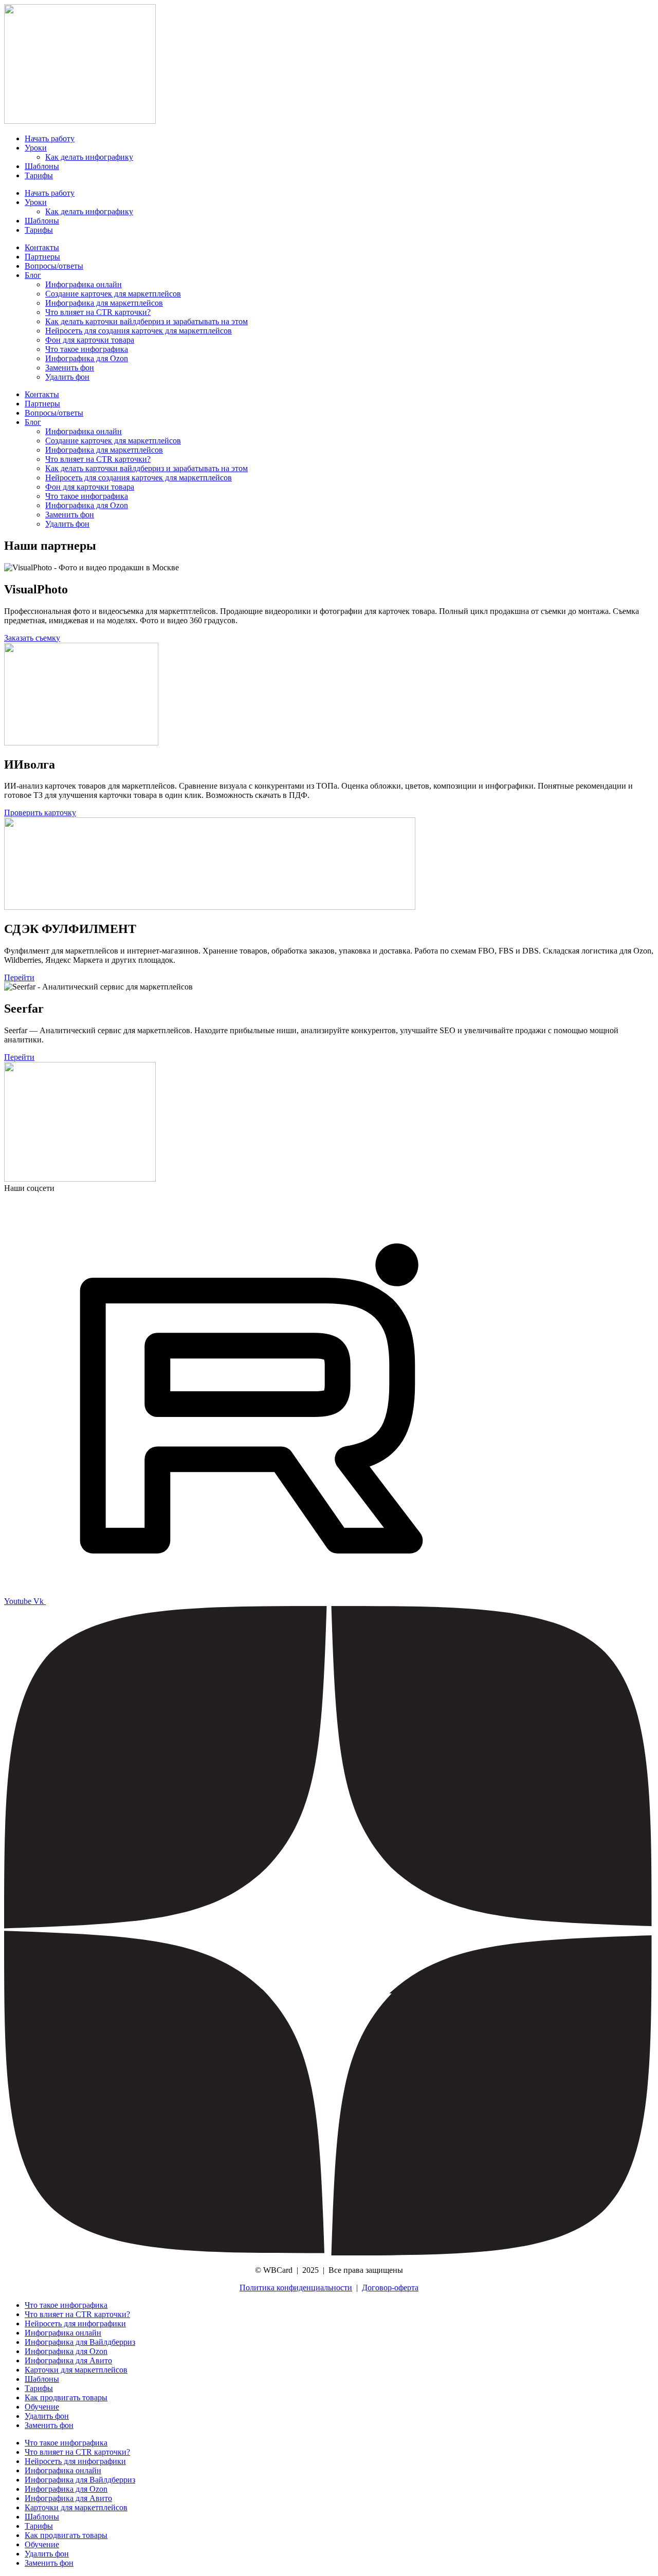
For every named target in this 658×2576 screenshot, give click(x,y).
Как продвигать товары (66, 2397)
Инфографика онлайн (84, 284)
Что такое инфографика (87, 349)
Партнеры (42, 257)
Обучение (42, 2407)
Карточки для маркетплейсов (76, 2370)
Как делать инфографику (89, 157)
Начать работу (50, 138)
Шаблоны (42, 166)
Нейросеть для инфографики (75, 2323)
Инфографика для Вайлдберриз (80, 2342)
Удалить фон (67, 377)
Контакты (42, 247)
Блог (33, 275)
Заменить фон (70, 368)
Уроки (36, 148)
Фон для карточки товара (90, 340)
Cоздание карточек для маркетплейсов (113, 294)
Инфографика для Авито (68, 2360)
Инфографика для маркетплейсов (104, 303)
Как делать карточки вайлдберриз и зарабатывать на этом (147, 321)
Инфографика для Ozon (87, 358)
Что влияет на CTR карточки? (98, 312)
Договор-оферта (390, 2288)
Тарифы (39, 175)
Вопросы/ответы (54, 266)
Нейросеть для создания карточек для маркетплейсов (139, 331)
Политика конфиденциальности (296, 2288)
